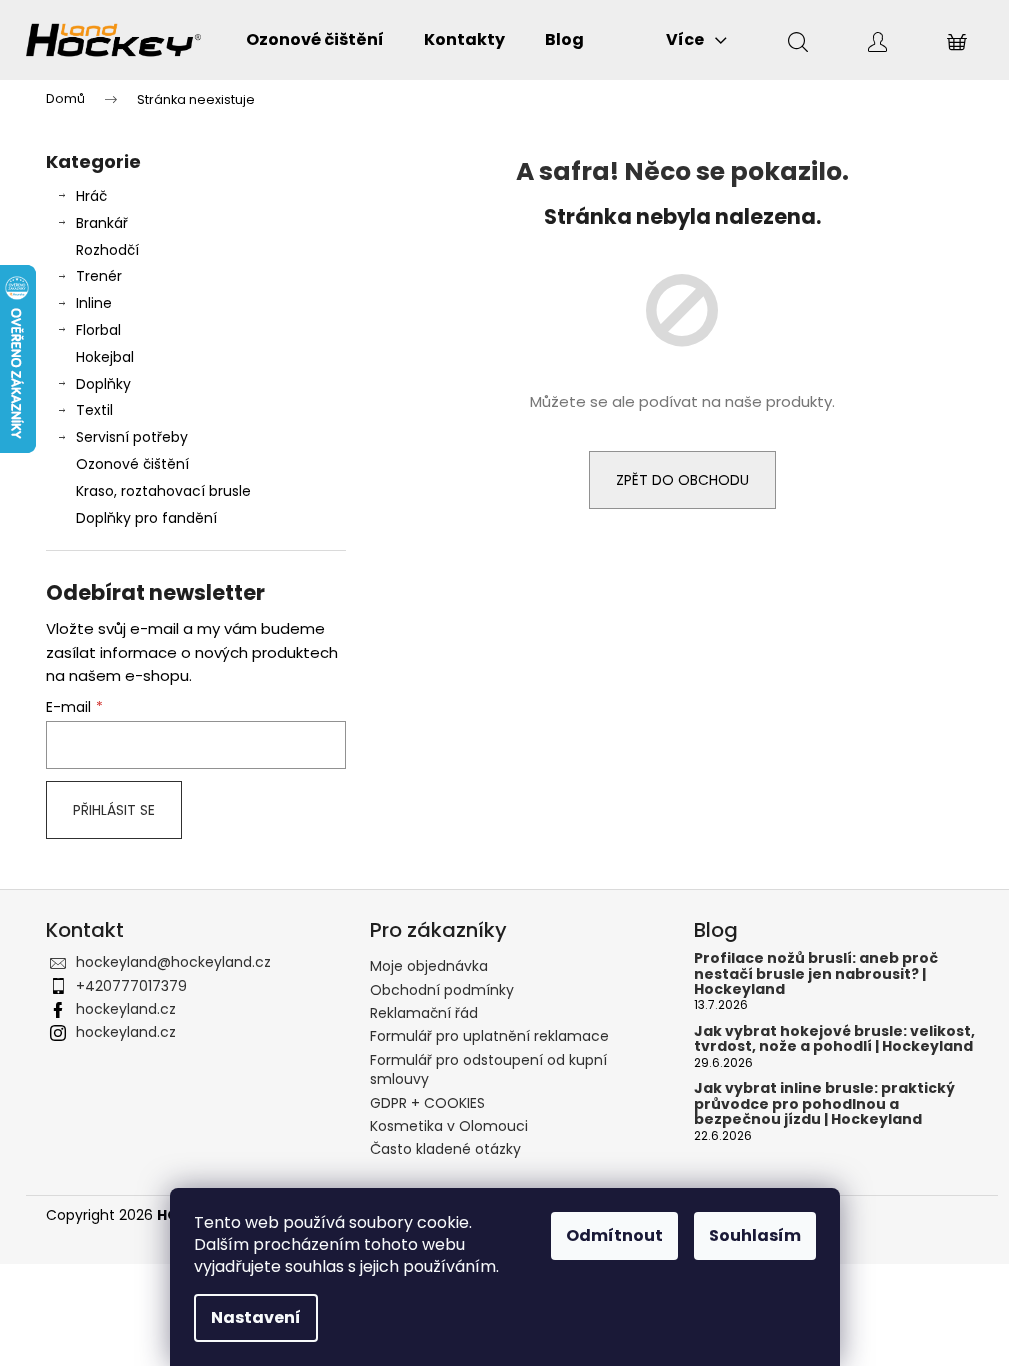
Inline (94, 303)
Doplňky (103, 384)
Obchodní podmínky (442, 990)
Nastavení (256, 1317)
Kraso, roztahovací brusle (163, 491)
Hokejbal (105, 357)
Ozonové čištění (132, 464)
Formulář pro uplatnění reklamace (489, 1036)
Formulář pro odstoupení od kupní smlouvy (488, 1069)
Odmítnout (614, 1235)
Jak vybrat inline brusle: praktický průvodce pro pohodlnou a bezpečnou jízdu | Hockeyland (824, 1104)
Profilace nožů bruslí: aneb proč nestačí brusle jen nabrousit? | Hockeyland (816, 974)
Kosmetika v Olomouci (449, 1126)
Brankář (102, 223)
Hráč (91, 196)
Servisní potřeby (132, 437)
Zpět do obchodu (682, 480)
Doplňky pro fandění (146, 518)
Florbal (98, 330)
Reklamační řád (424, 1013)
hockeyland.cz (126, 1009)
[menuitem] (315, 40)
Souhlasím (755, 1235)
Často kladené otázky (445, 1149)
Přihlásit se (114, 810)
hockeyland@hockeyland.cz (173, 962)
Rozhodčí (107, 250)
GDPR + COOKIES (427, 1103)
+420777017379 (131, 986)
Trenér (99, 276)
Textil (94, 410)
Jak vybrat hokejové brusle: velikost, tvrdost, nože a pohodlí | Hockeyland (834, 1039)
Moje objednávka (429, 966)
